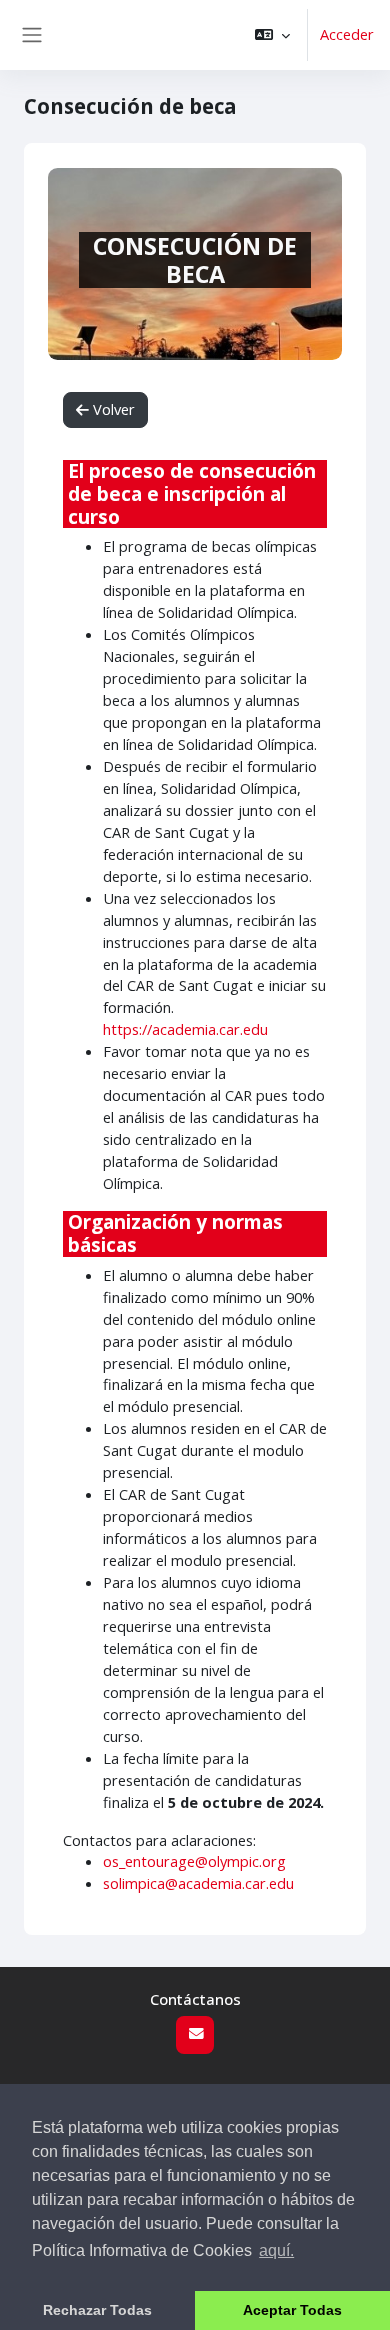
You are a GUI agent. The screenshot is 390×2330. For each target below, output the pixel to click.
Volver (112, 409)
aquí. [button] (276, 2250)
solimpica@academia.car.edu (198, 1883)
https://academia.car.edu (185, 1029)
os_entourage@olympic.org (194, 1861)
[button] (272, 35)
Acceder (347, 34)
